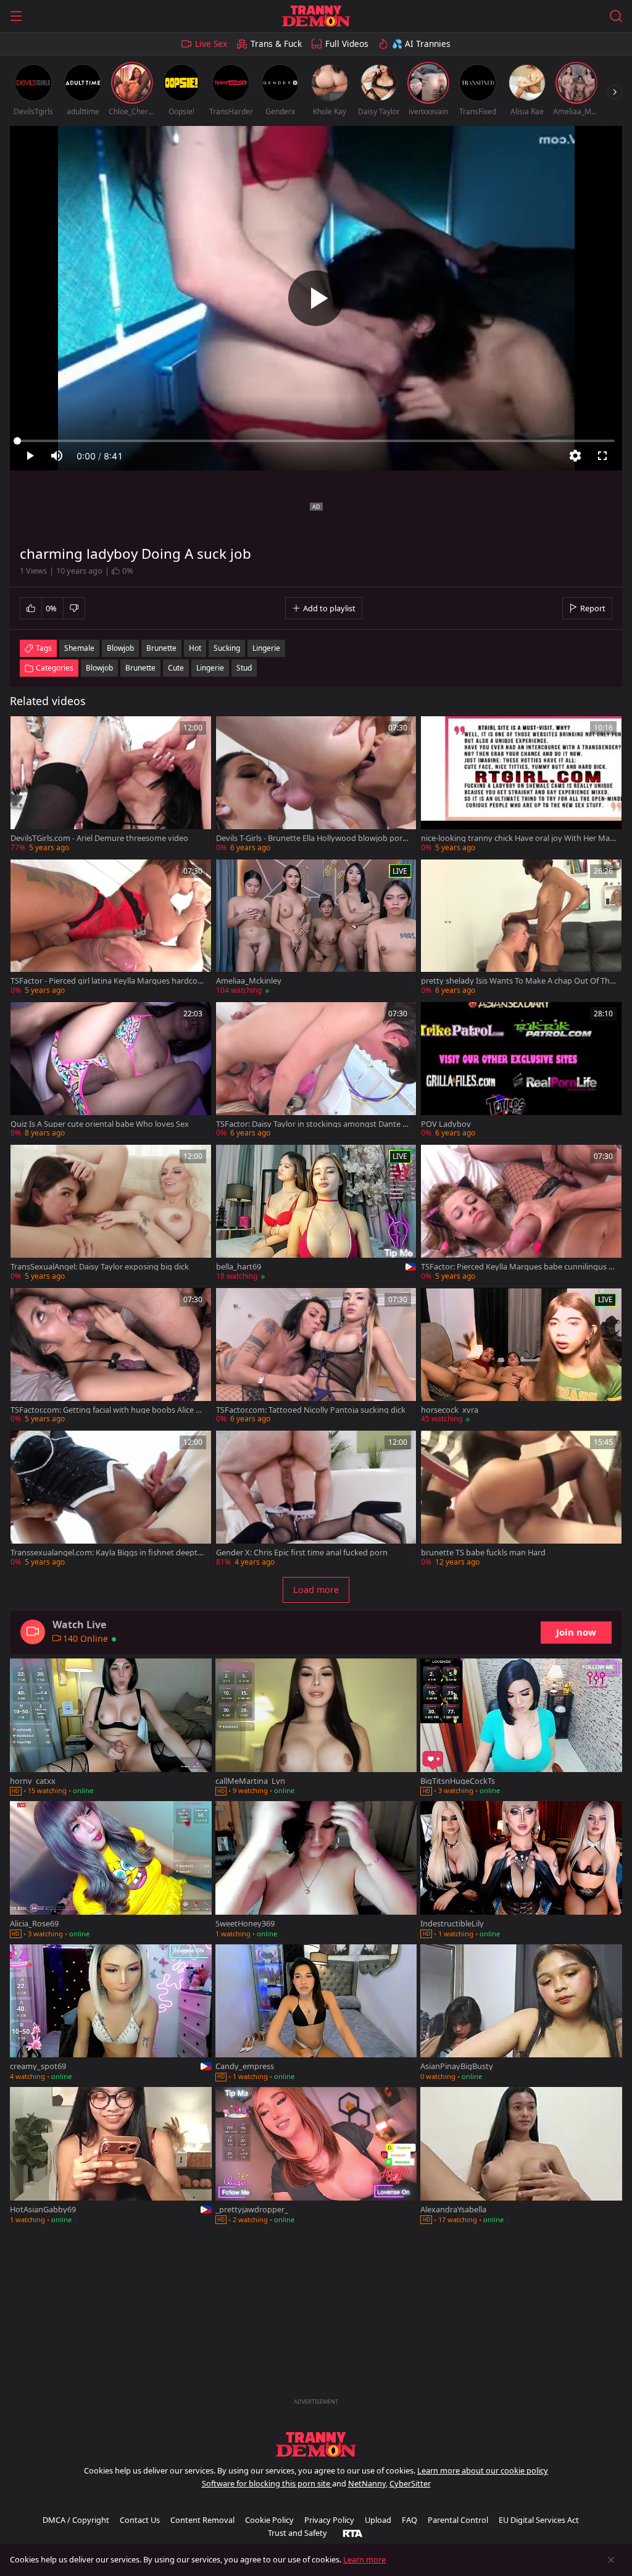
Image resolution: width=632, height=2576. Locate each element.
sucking (227, 648)
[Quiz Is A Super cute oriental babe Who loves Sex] (111, 1071)
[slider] (316, 441)
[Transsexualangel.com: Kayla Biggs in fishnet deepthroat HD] (111, 1499)
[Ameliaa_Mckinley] (316, 928)
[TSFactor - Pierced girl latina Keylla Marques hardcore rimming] (111, 928)
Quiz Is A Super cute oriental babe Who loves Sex (100, 1124)
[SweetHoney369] (316, 1871)
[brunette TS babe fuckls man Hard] (521, 1499)
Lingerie (210, 668)
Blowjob (99, 668)
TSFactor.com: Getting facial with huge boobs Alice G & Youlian (106, 1410)
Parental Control (458, 2520)
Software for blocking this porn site (267, 2483)
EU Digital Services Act (539, 2520)
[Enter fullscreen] (602, 456)
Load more (316, 1590)
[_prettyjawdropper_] (316, 2157)
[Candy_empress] (316, 2014)
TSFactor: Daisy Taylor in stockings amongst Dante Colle (312, 1124)
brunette (161, 648)
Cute (176, 668)
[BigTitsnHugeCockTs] (521, 1728)
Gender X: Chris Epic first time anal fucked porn (302, 1553)
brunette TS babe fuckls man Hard (483, 1553)
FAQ (410, 2520)
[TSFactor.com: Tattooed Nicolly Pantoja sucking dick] (316, 1357)
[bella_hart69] (316, 1214)
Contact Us (140, 2520)
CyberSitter (410, 2483)
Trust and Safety (297, 2533)
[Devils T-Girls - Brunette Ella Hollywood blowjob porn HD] (316, 785)
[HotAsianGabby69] (111, 2157)
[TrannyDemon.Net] (316, 16)
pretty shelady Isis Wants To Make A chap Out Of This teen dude (518, 981)
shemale (79, 648)
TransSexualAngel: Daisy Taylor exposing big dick (100, 1267)
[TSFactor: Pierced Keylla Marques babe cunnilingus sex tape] (521, 1214)
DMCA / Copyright (76, 2520)
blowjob (120, 648)
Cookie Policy (269, 2520)
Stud (244, 668)
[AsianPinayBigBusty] (521, 2014)
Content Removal (202, 2520)
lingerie (266, 648)
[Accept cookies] (611, 2560)
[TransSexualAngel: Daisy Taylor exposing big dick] (111, 1214)
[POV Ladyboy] (521, 1071)
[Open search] (616, 16)
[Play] (316, 298)
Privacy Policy (329, 2520)
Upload (378, 2520)
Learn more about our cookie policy (483, 2470)
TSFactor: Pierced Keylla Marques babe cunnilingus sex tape (517, 1267)
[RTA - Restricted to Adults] (353, 2533)
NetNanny (367, 2483)
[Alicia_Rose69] (111, 1871)
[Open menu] (16, 16)
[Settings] (575, 456)
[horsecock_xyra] (521, 1357)
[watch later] (25, 731)
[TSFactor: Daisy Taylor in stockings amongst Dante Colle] (316, 1071)
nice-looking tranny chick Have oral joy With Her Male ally (518, 838)
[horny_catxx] (111, 1728)
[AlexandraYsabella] (521, 2157)
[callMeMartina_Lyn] (316, 1728)
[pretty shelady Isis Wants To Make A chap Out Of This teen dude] (521, 928)
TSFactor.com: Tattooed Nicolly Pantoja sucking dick (311, 1410)
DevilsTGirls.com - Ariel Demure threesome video (99, 838)
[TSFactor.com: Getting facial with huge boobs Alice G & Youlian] (111, 1357)
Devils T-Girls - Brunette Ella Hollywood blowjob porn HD (312, 838)
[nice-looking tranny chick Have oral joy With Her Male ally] (521, 785)
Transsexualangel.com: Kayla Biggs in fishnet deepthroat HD (108, 1553)
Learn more (364, 2559)
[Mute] (57, 456)
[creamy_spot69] (111, 2014)
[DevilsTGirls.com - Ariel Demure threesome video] (111, 785)
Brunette (140, 668)
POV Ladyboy (446, 1124)
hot (195, 648)
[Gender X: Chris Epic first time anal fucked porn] (316, 1499)
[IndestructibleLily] (521, 1871)
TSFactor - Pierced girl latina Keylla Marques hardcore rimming (108, 981)
